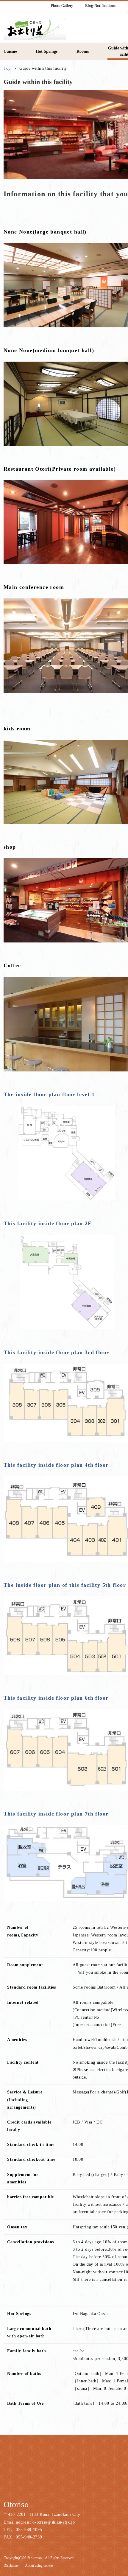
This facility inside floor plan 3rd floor (56, 1352)
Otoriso (16, 2504)
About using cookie (39, 2566)
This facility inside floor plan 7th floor (56, 1814)
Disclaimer (11, 2566)
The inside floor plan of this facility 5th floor (65, 1585)
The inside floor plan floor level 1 (49, 1094)
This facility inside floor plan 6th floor (56, 1698)
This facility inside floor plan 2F (48, 1223)
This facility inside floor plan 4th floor (56, 1465)
